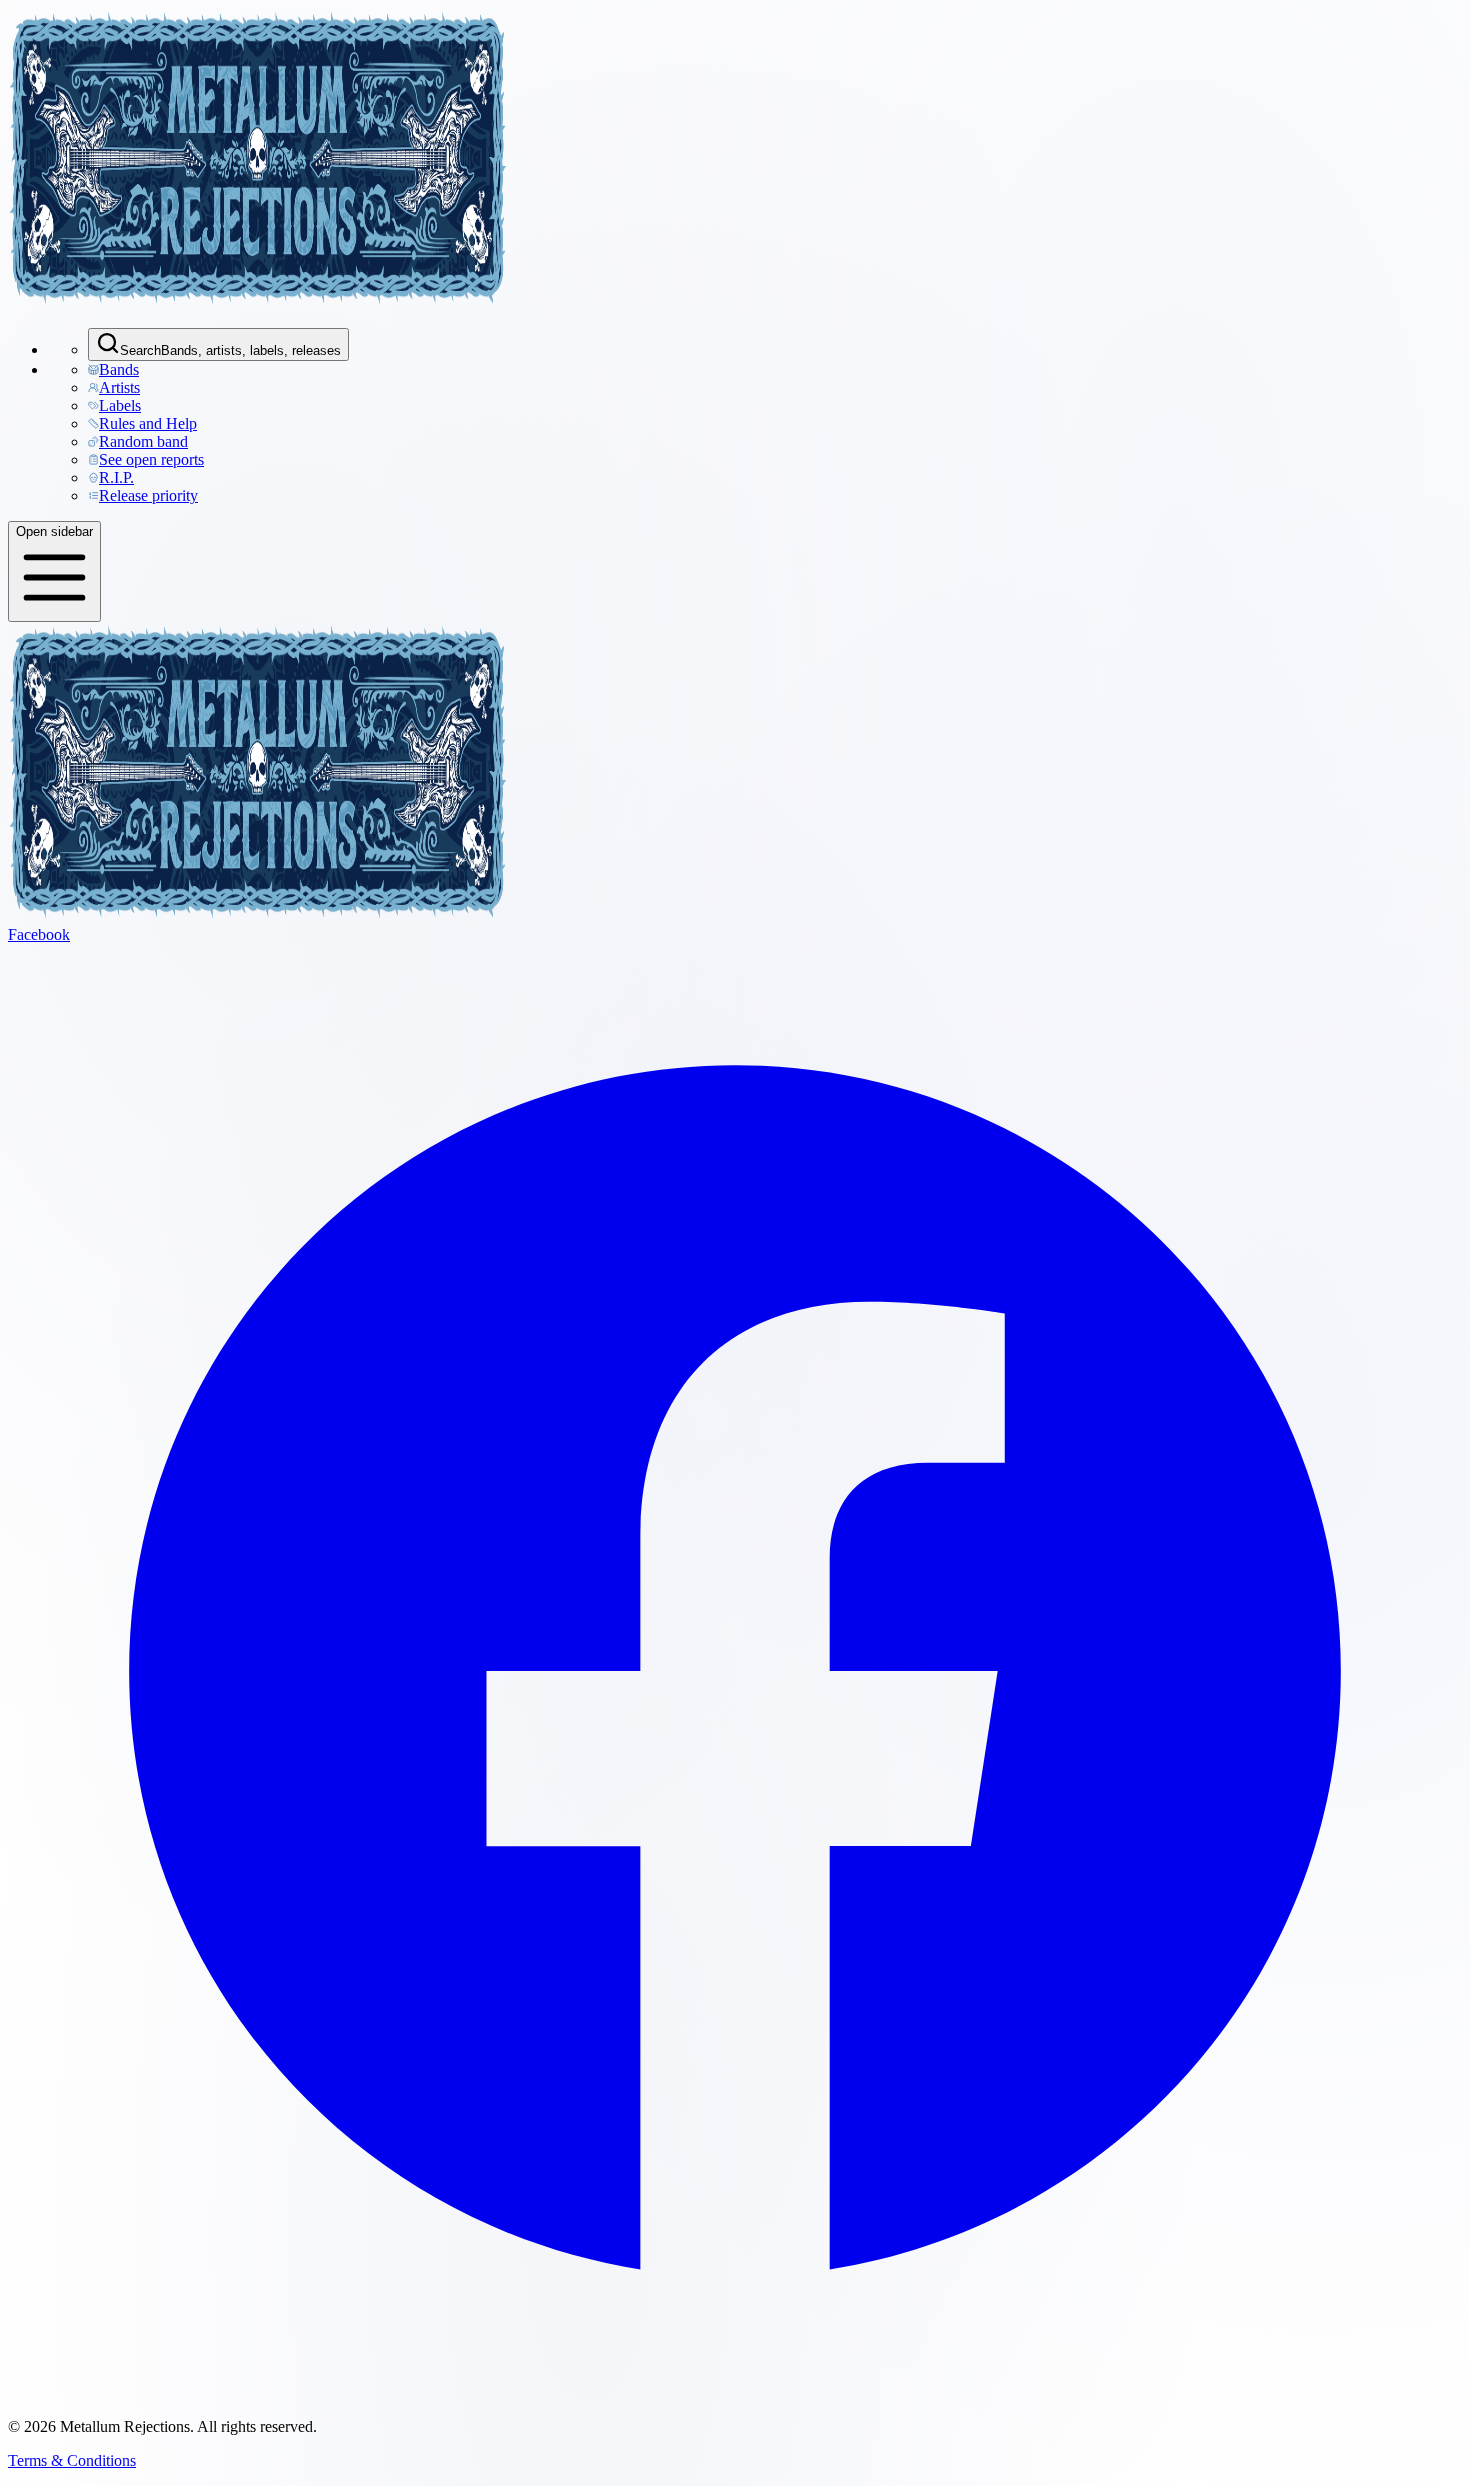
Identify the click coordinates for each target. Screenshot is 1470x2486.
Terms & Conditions (72, 2460)
